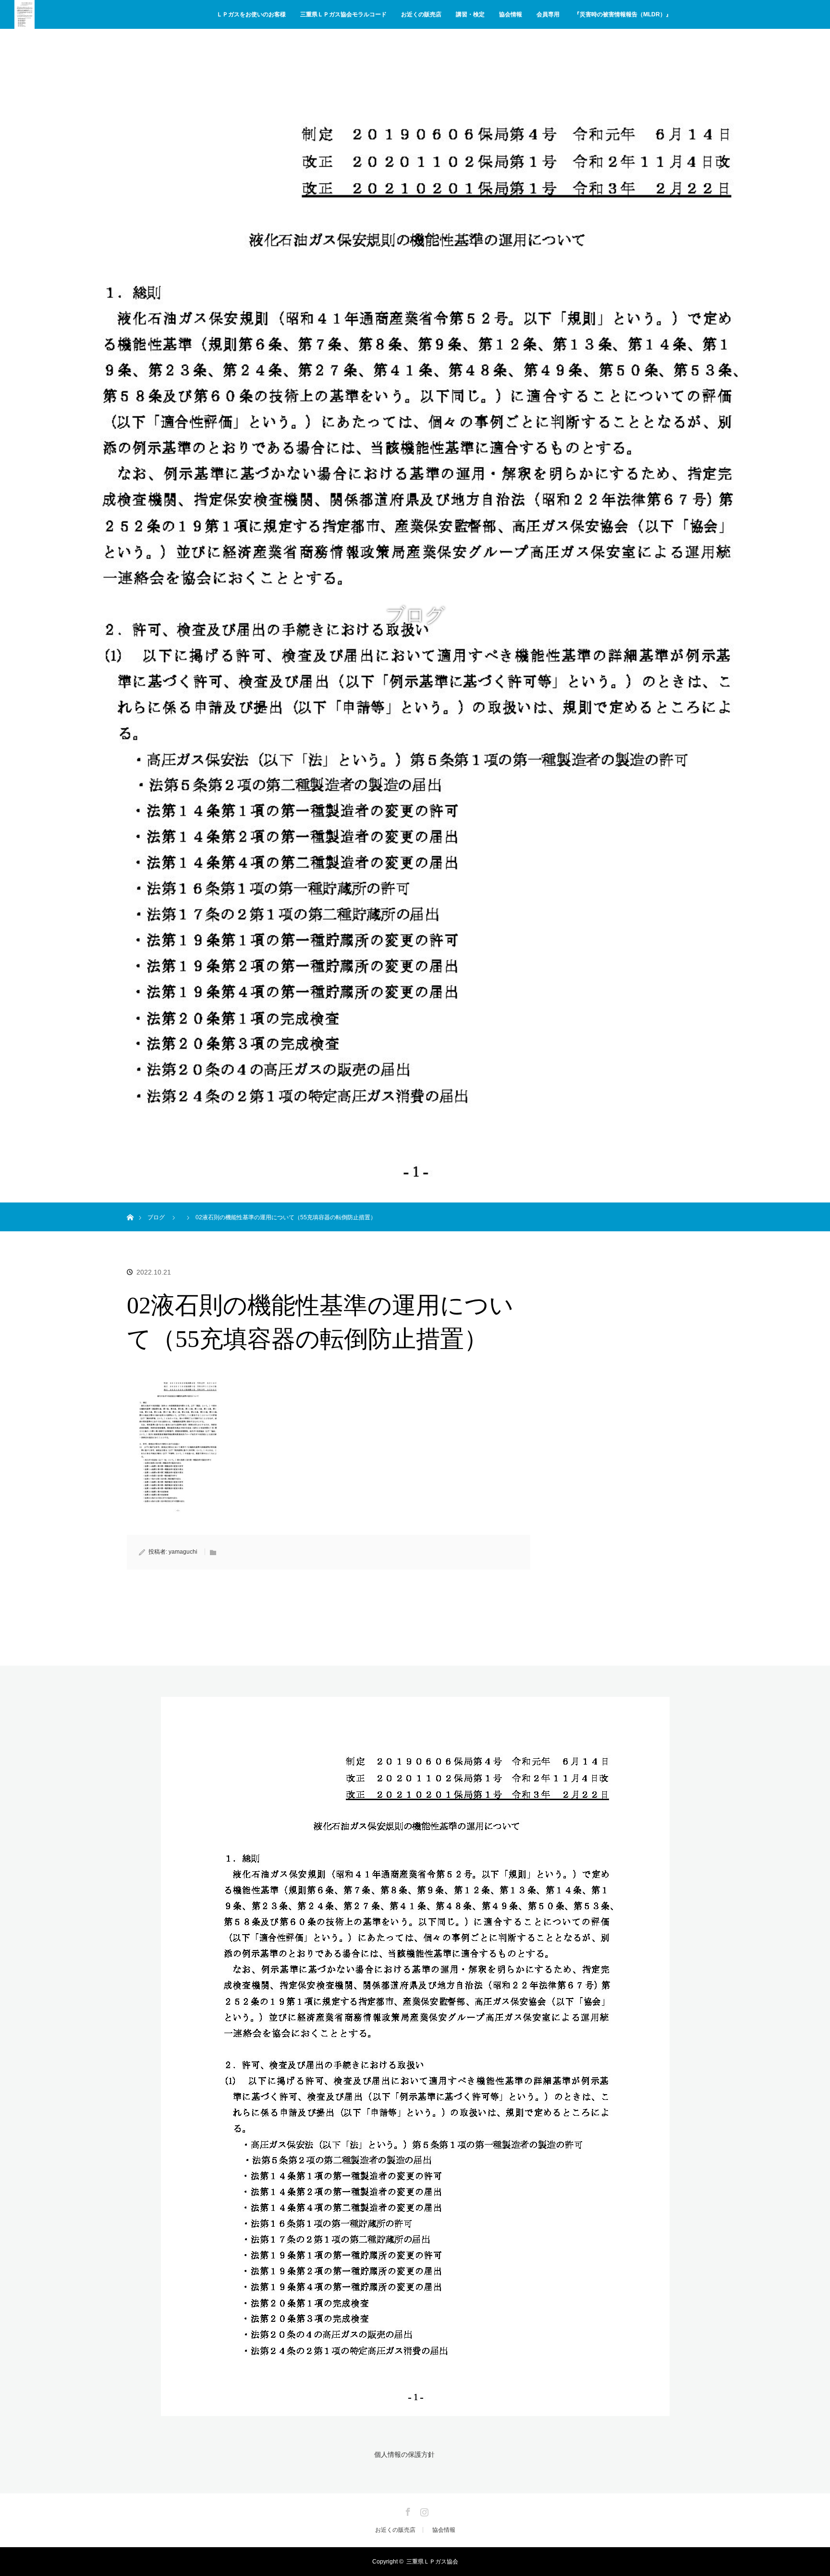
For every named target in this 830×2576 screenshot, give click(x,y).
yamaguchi (183, 1552)
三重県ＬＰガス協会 (432, 2562)
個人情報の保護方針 (404, 2454)
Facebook (407, 2510)
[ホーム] (130, 1206)
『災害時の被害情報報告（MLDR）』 (623, 14)
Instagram (423, 2510)
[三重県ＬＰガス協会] (415, 2410)
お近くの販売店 (421, 14)
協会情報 (511, 14)
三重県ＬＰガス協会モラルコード (343, 14)
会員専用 (548, 14)
